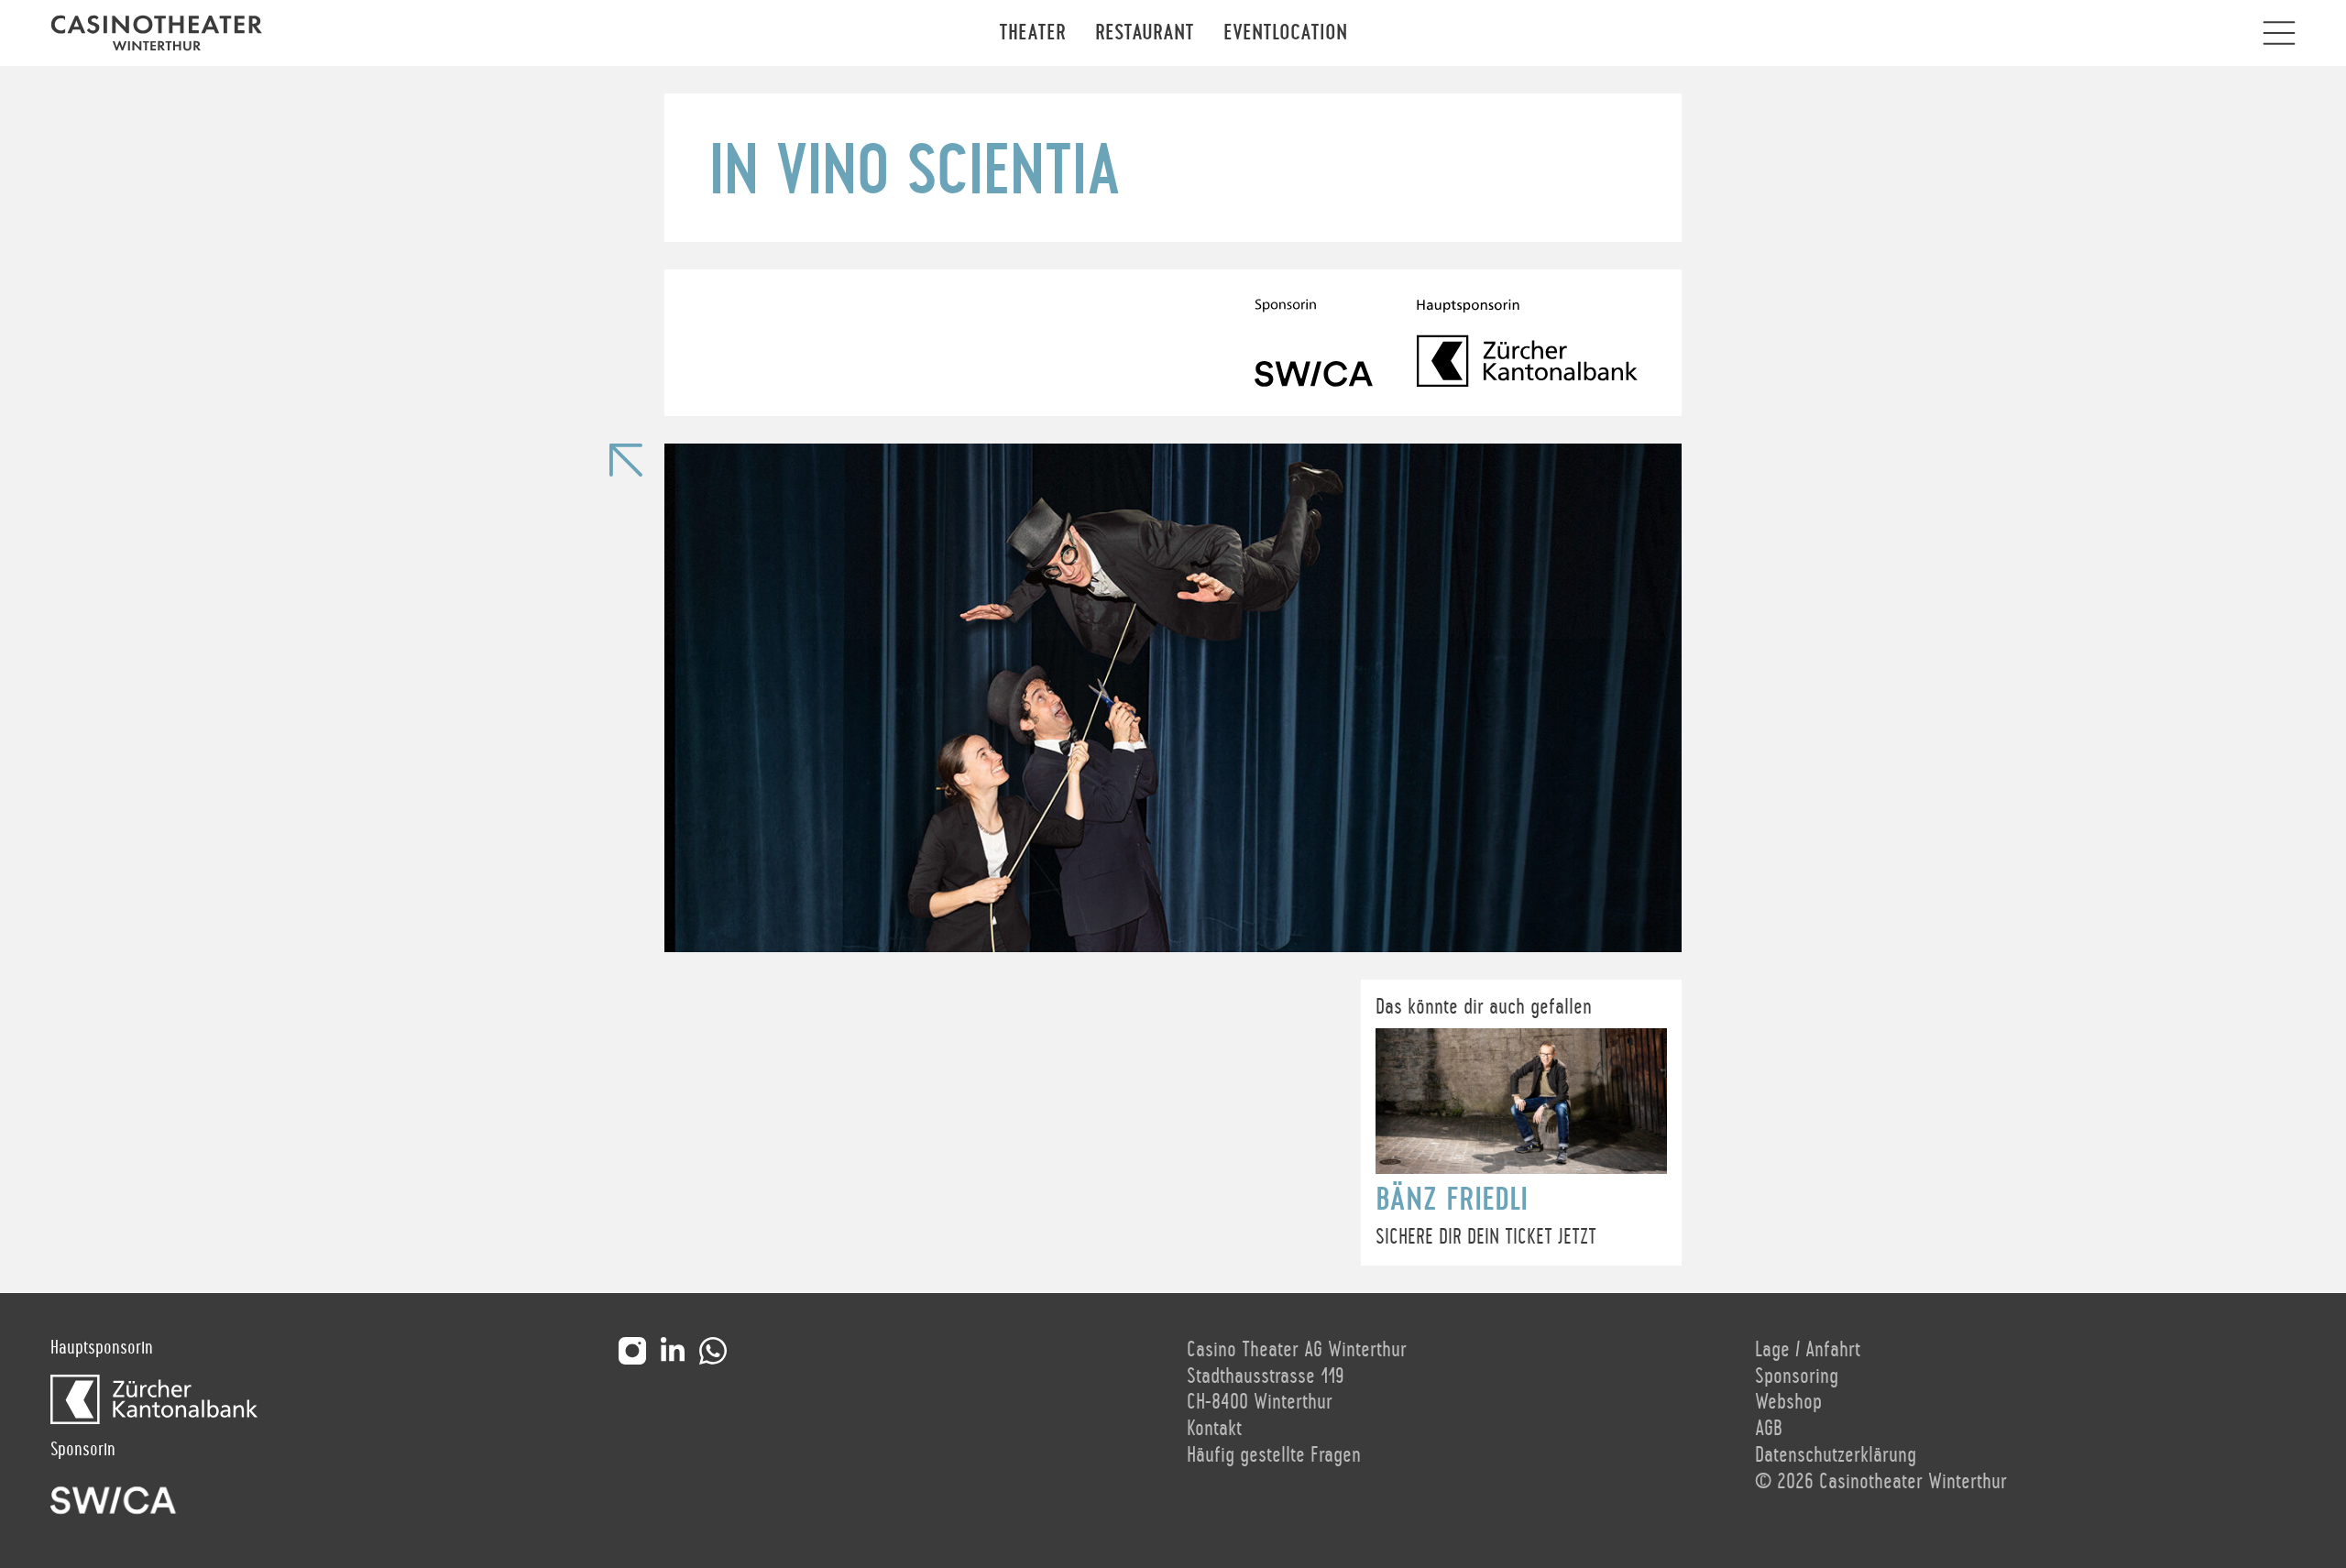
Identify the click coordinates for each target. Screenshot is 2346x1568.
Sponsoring (1797, 1376)
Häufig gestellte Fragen (1274, 1455)
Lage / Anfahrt (1808, 1350)
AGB (1769, 1429)
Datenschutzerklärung (1836, 1455)
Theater (1032, 33)
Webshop (1788, 1402)
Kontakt (1214, 1429)
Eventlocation (1285, 33)
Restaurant (1145, 33)
